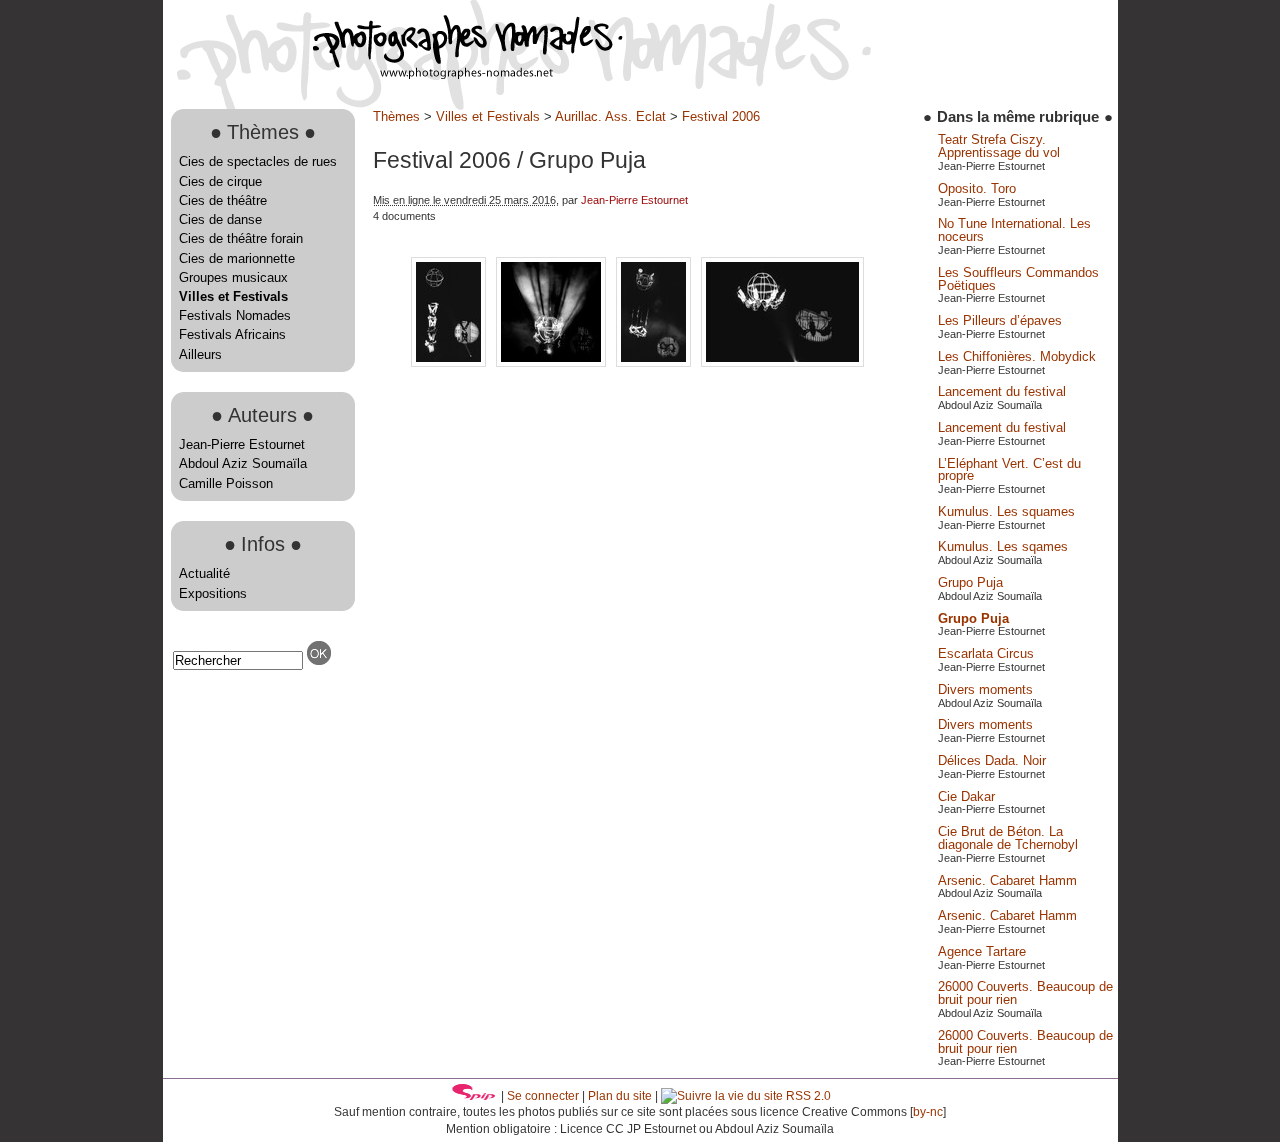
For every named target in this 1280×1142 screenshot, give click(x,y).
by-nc (928, 1112)
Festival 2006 (721, 116)
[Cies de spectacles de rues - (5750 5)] (782, 362)
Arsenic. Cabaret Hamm (1007, 880)
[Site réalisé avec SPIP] (474, 1096)
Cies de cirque (220, 181)
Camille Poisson (226, 483)
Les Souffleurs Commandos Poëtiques (1018, 279)
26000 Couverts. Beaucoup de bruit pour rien (1025, 993)
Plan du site (620, 1096)
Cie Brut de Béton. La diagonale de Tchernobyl (1008, 838)
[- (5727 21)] (553, 362)
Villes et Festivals (233, 296)
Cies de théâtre (223, 200)
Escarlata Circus (986, 653)
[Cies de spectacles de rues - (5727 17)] (450, 362)
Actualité (204, 573)
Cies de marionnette (237, 258)
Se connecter (543, 1096)
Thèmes (396, 116)
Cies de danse (220, 219)
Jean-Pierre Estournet (242, 444)
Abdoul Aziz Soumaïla (243, 463)
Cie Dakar (966, 796)
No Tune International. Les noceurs (1014, 230)
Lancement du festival (1002, 391)
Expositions (213, 593)
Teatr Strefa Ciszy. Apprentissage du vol (999, 146)
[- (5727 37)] (655, 362)
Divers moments (985, 689)
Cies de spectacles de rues (258, 161)
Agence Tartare (982, 951)
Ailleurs (200, 354)
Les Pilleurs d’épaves (1000, 320)
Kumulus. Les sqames (1003, 546)
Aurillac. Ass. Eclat (610, 116)
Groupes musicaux (233, 277)
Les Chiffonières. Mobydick (1017, 356)
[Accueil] (393, 74)
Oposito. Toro (977, 188)
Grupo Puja (970, 582)
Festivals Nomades (235, 315)
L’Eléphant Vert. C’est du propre (1009, 470)
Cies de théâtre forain (241, 238)
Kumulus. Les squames (1006, 511)
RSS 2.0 (807, 1096)
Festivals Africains (232, 334)
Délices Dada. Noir (992, 760)
